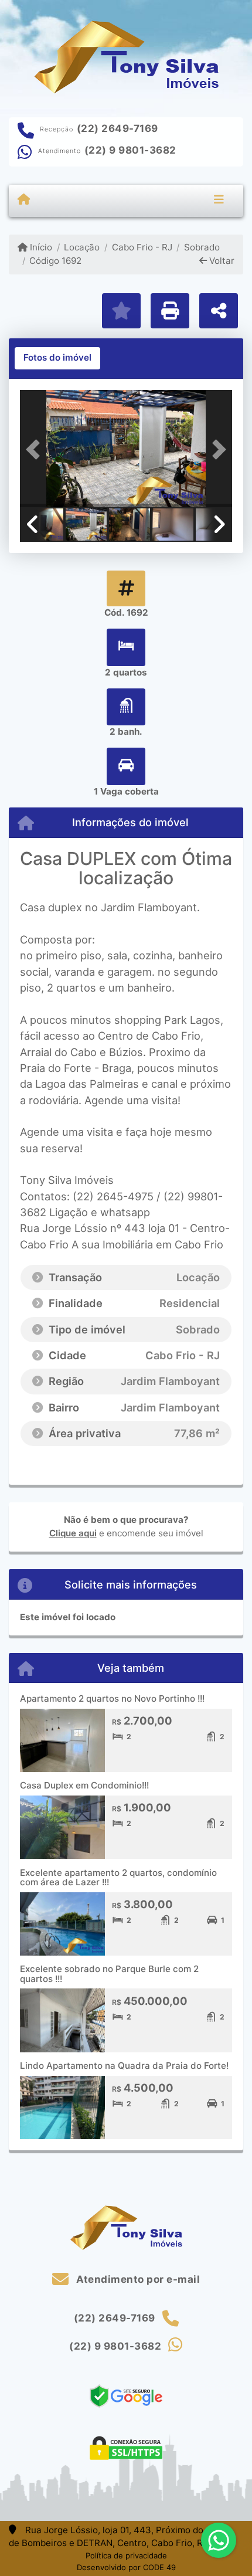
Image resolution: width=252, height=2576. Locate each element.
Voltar (221, 261)
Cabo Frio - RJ (142, 247)
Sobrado (202, 247)
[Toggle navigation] (219, 201)
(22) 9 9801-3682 (130, 150)
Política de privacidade (126, 2555)
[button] (36, 450)
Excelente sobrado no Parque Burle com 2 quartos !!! (109, 1974)
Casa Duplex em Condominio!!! (84, 1785)
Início (40, 247)
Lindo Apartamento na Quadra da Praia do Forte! (124, 2066)
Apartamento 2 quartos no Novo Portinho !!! (112, 1698)
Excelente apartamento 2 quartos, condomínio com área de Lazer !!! (118, 1878)
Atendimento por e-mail (137, 2279)
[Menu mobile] (24, 200)
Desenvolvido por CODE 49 (126, 2567)
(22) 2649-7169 (118, 128)
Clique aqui (73, 1533)
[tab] (57, 358)
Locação (82, 247)
